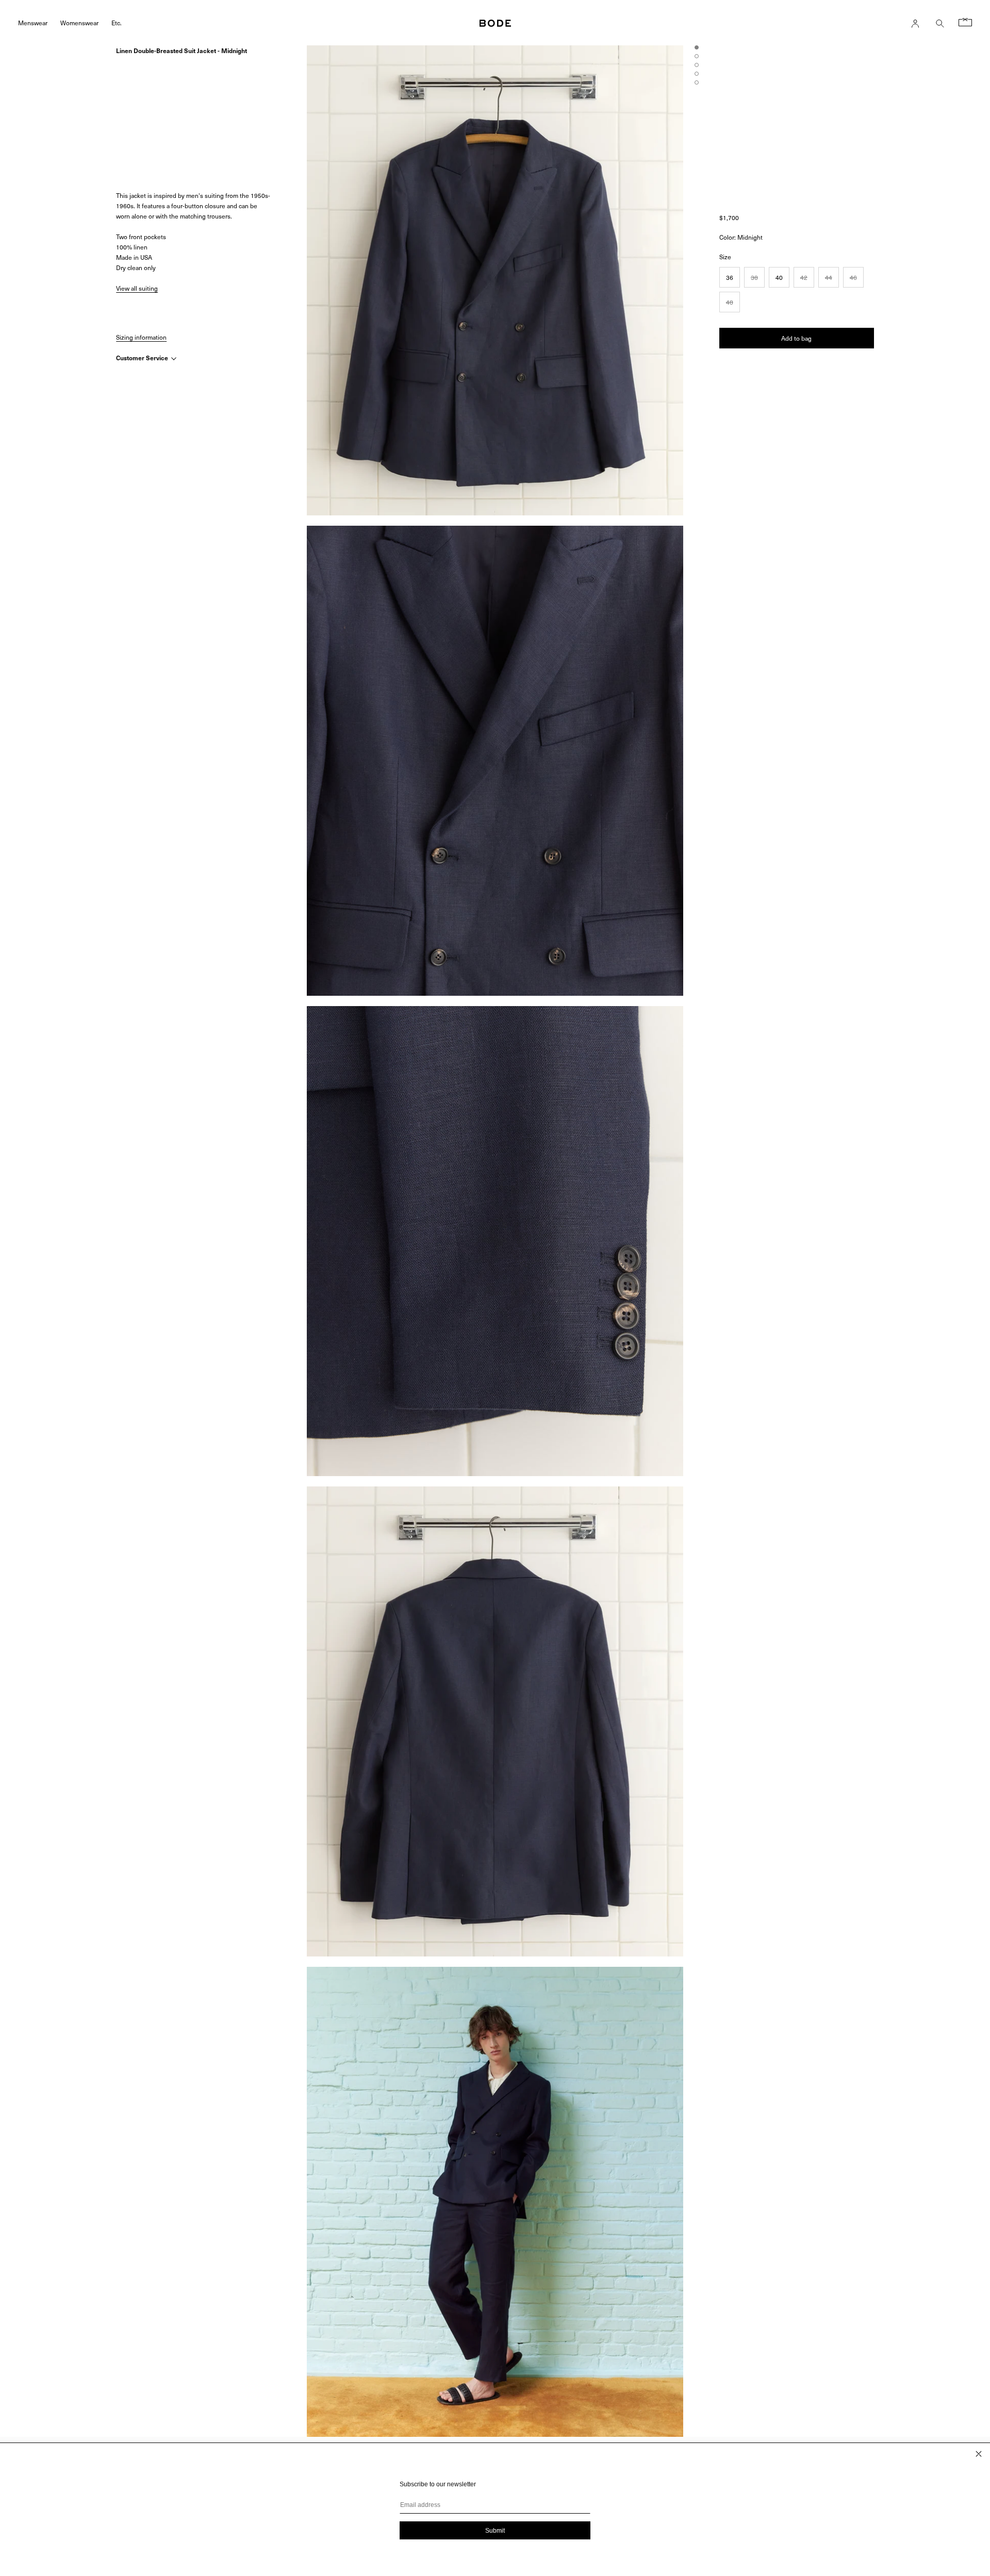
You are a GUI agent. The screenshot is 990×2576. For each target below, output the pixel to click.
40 (779, 277)
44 (829, 277)
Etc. (117, 22)
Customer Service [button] (143, 358)
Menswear (33, 22)
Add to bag (796, 338)
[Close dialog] (979, 2454)
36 (730, 277)
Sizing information (141, 337)
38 (754, 277)
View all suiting (137, 288)
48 (730, 302)
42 (804, 277)
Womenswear (79, 22)
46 (853, 277)
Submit (495, 2531)
